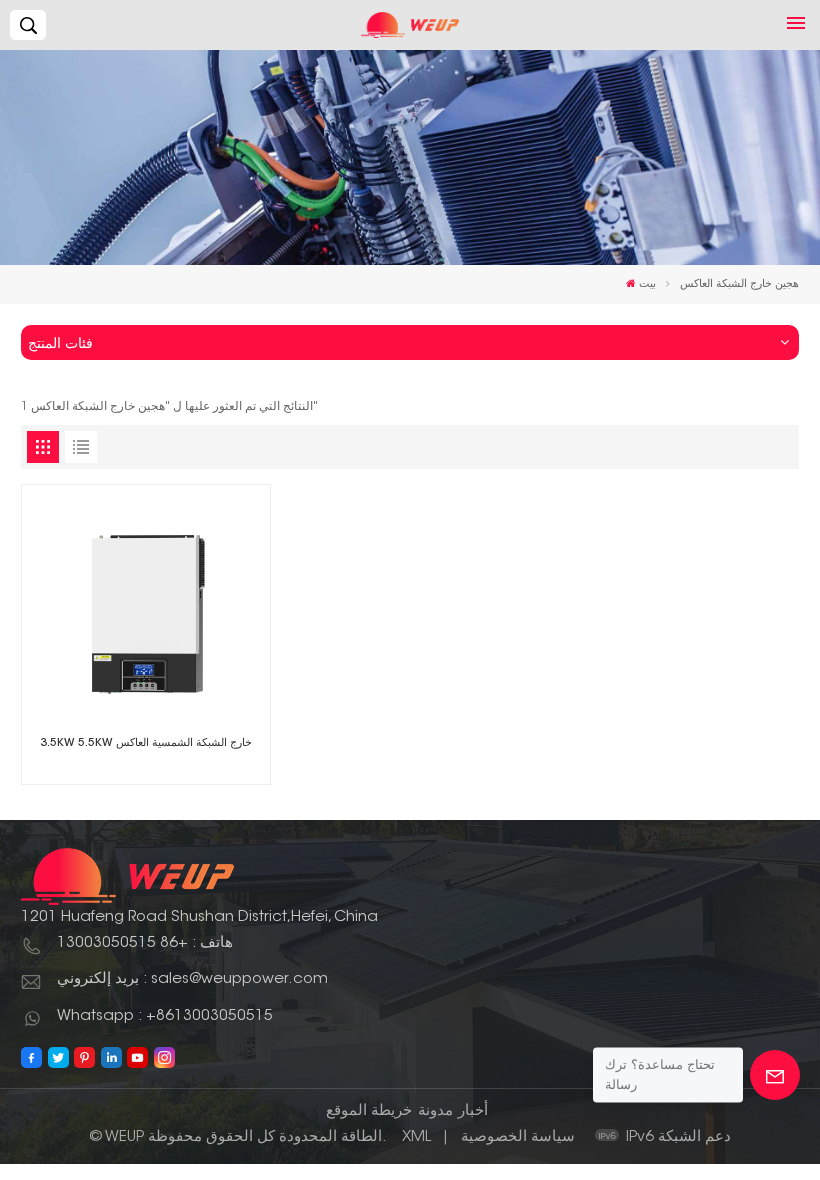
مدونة (435, 1111)
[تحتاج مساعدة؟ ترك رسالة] (775, 1075)
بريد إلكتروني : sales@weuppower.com (192, 979)
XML (416, 1137)
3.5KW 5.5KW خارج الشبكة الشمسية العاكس (146, 743)
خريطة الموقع (369, 1111)
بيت (647, 284)
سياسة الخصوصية (518, 1137)
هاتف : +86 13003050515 (145, 943)
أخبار (473, 1111)
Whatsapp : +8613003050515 (165, 1016)
